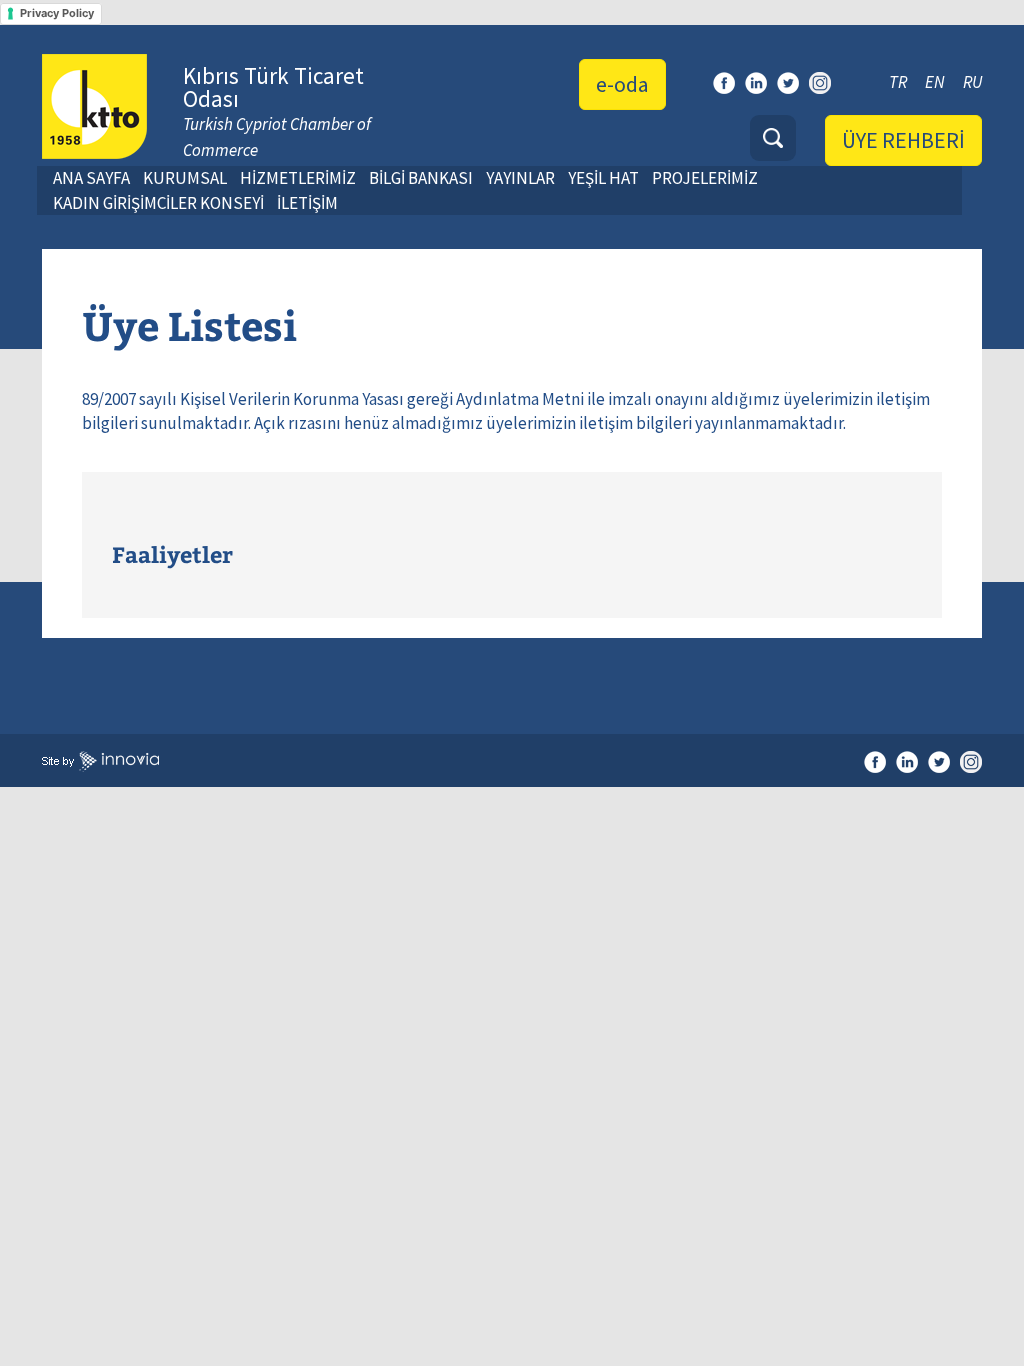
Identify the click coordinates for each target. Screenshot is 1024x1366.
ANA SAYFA (91, 178)
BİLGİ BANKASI (421, 178)
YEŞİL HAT (603, 178)
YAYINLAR (520, 178)
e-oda (622, 84)
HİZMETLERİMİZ (298, 178)
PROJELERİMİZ (705, 178)
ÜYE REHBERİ (903, 140)
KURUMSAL (185, 178)
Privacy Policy (57, 13)
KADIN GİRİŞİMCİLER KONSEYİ (158, 203)
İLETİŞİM (307, 203)
